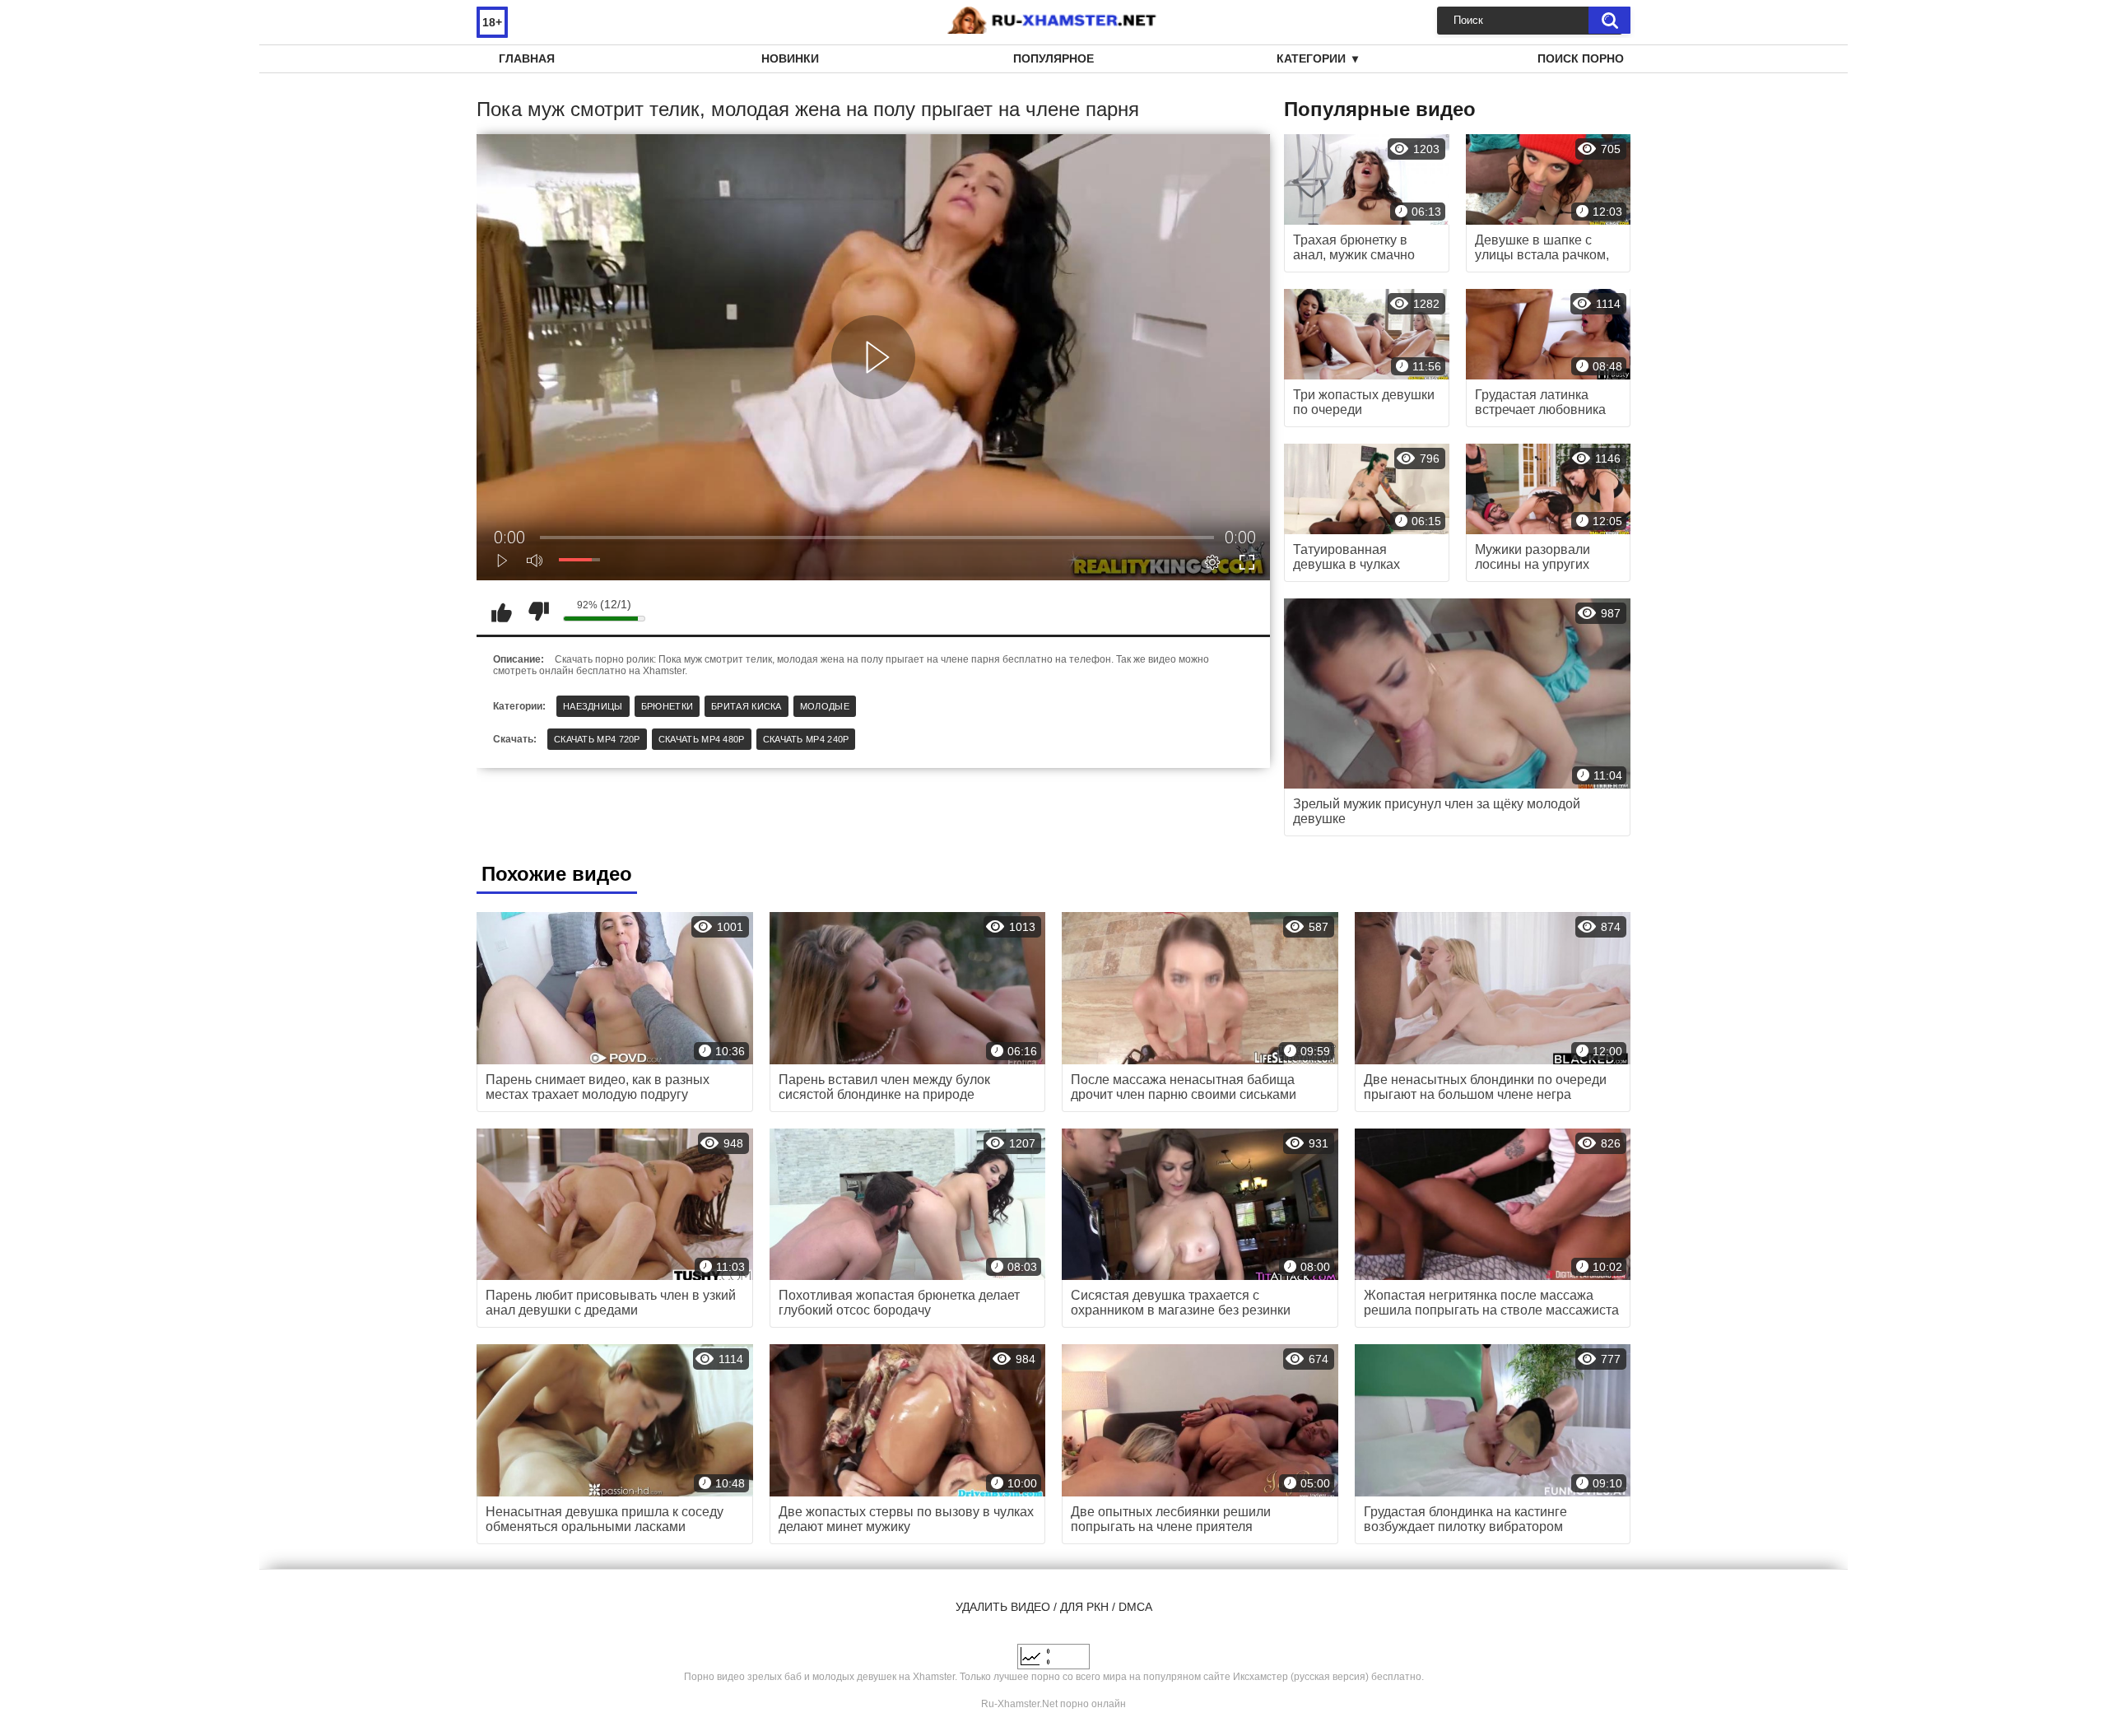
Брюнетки (667, 706)
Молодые (825, 706)
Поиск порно (1581, 58)
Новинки (790, 58)
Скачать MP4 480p (702, 739)
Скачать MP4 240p (806, 739)
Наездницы (593, 706)
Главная (527, 58)
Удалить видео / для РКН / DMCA (1054, 1607)
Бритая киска (747, 706)
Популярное (1053, 58)
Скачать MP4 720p (597, 739)
